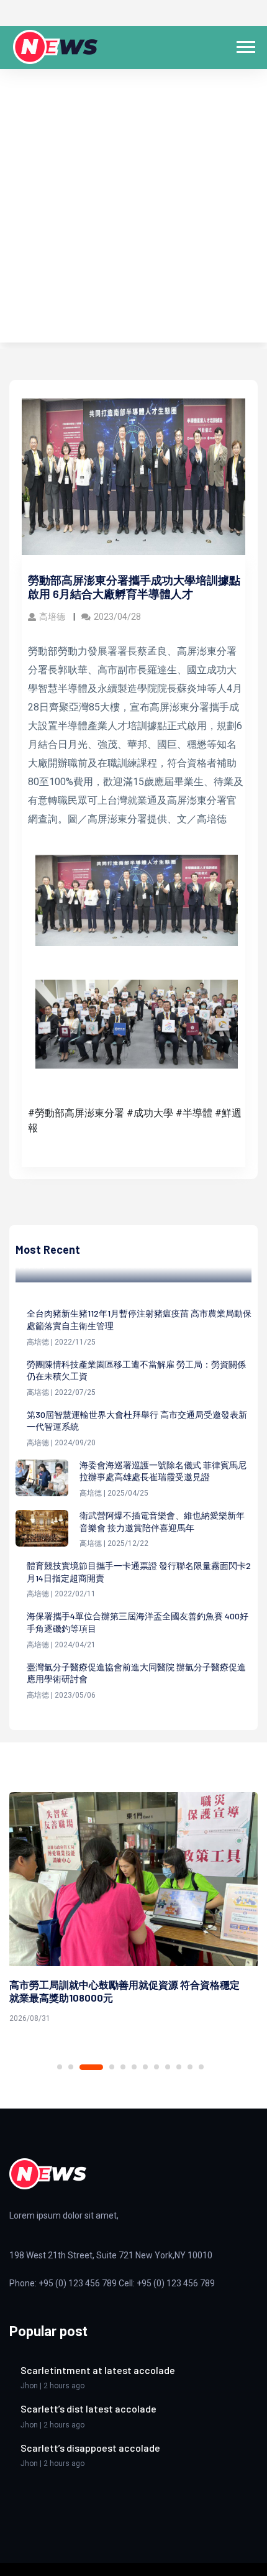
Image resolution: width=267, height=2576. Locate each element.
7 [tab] (145, 2067)
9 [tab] (168, 2067)
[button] (245, 44)
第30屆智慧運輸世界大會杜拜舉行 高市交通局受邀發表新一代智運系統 (137, 1421)
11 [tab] (190, 2067)
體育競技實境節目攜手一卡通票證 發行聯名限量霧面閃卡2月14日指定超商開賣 (139, 1572)
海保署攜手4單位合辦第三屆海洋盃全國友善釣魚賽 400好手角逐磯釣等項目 (138, 1622)
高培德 (53, 617)
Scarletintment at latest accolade (98, 2370)
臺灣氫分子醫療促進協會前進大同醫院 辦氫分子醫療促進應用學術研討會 (136, 1673)
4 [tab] (112, 2067)
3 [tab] (91, 2067)
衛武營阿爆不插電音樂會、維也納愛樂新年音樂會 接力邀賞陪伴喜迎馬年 (162, 1521)
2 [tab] (71, 2067)
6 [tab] (134, 2067)
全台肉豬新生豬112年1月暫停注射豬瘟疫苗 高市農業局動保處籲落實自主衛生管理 (139, 1319)
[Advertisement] (133, 209)
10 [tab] (179, 2067)
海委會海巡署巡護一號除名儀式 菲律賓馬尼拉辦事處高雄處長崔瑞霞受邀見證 (163, 1471)
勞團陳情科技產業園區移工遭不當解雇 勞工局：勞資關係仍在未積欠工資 (136, 1370)
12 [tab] (201, 2067)
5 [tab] (123, 2067)
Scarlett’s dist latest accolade (88, 2408)
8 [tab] (156, 2067)
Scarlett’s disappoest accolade (90, 2448)
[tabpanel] (133, 1910)
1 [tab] (60, 2067)
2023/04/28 (117, 617)
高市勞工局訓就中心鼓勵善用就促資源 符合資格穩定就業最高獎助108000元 (124, 1991)
